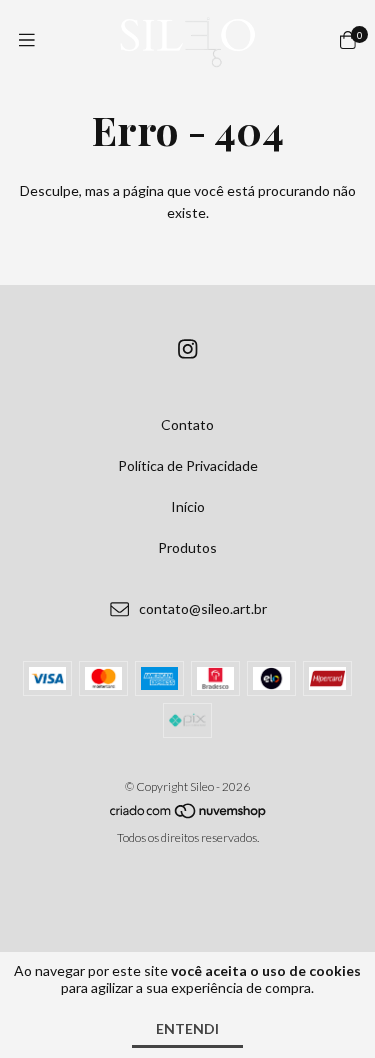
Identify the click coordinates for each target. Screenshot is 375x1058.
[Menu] (27, 40)
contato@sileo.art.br (203, 608)
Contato (187, 424)
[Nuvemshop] (189, 814)
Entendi (187, 1028)
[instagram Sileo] (188, 348)
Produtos (187, 547)
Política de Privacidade (188, 465)
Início (188, 506)
